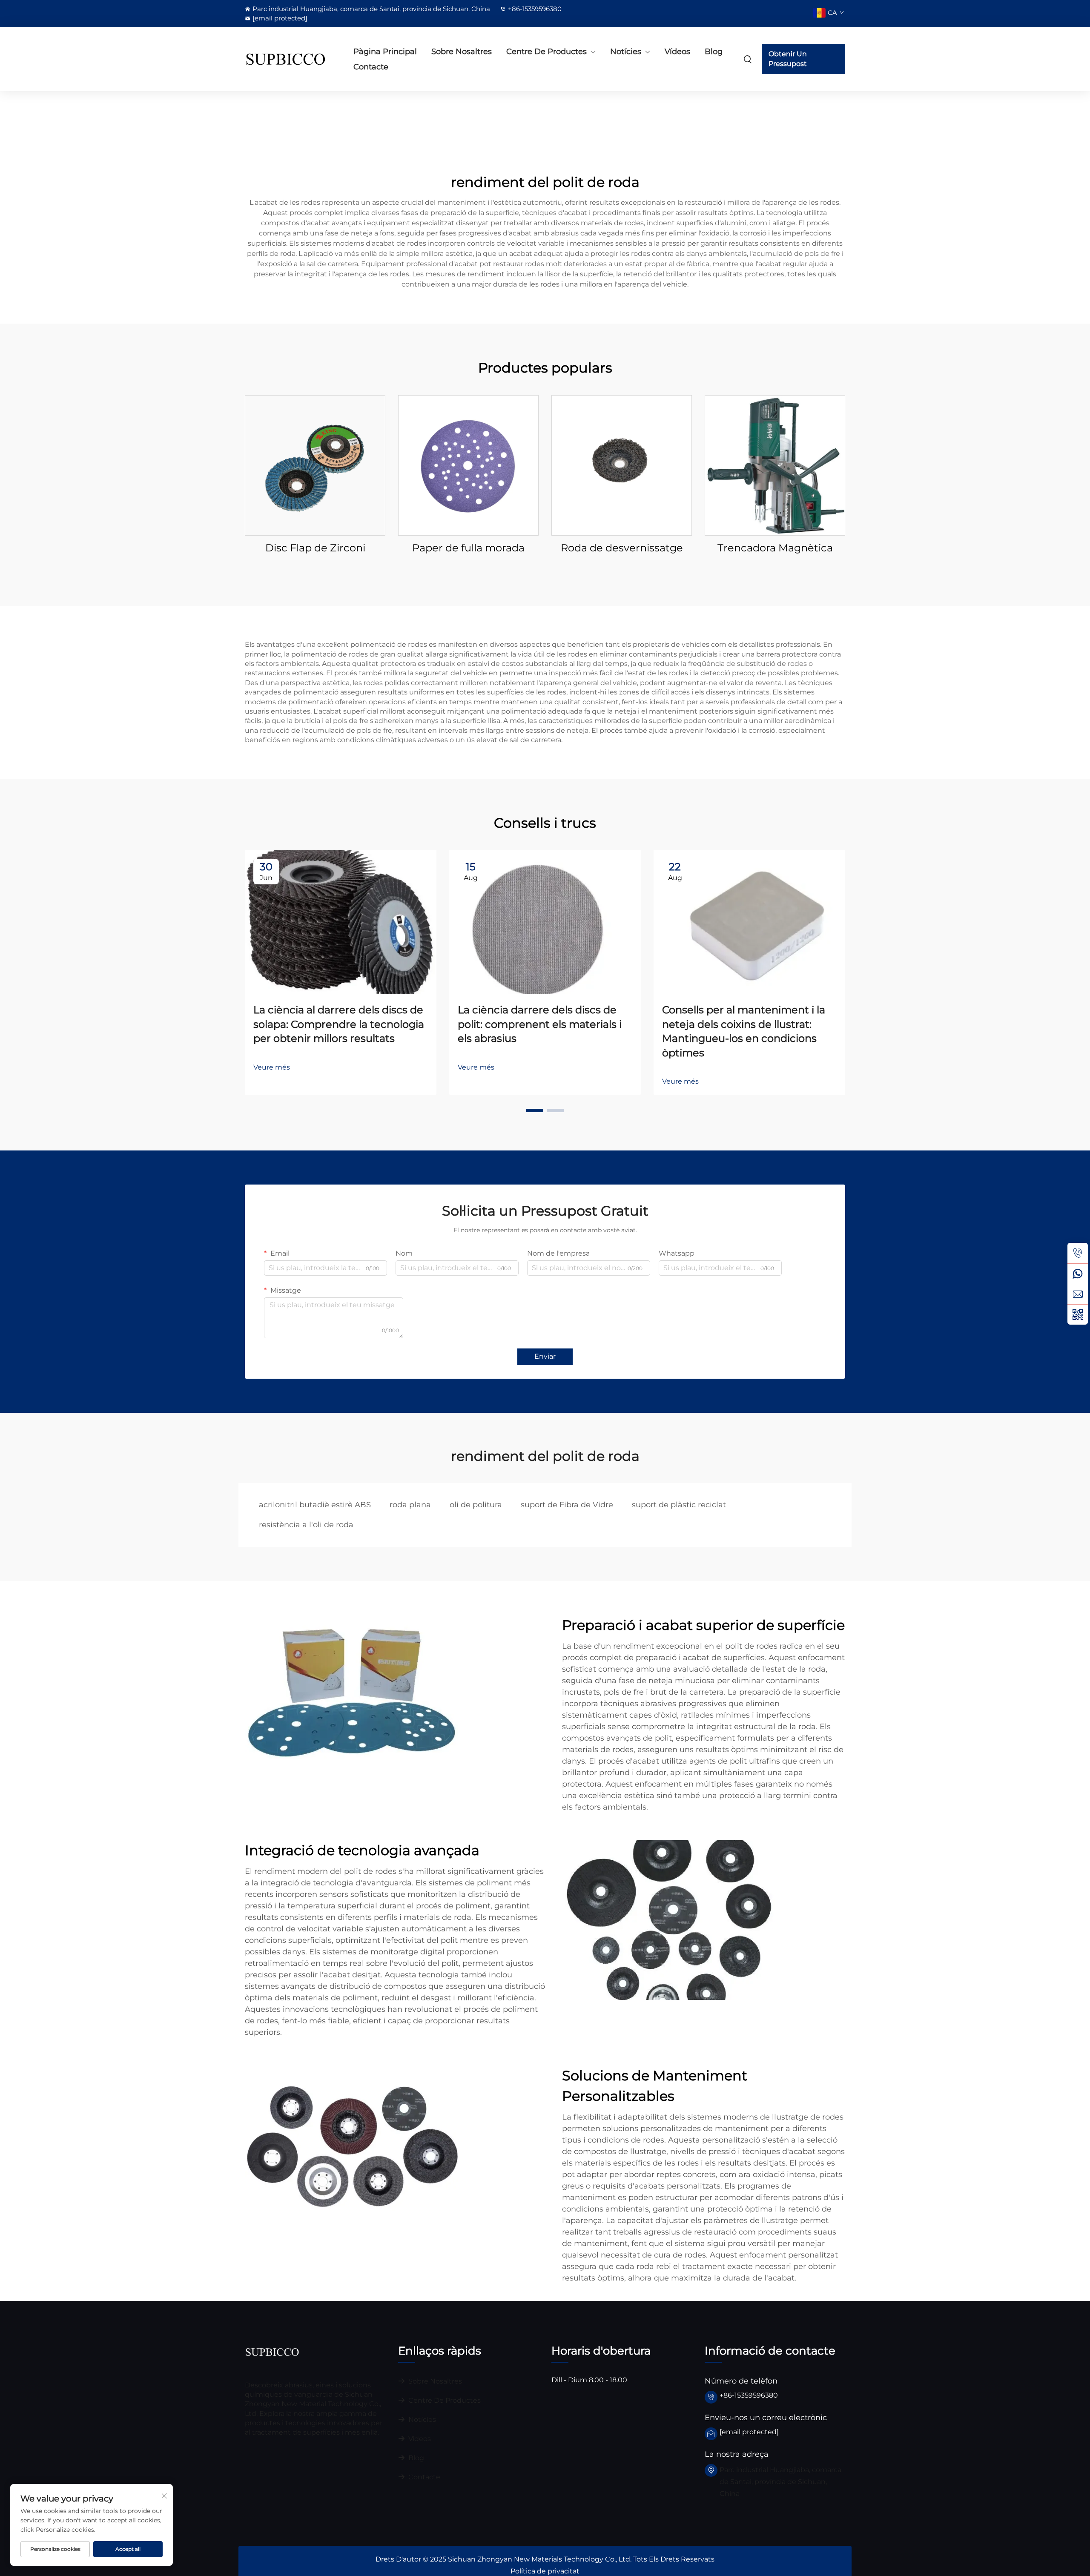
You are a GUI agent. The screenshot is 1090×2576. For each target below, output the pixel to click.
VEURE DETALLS (315, 465)
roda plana (410, 1505)
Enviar (545, 1356)
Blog (714, 52)
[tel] (1078, 1253)
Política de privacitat (545, 2571)
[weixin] (1078, 1314)
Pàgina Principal (385, 52)
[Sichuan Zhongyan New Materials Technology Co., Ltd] (290, 59)
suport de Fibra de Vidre (567, 1505)
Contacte (371, 67)
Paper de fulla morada (468, 548)
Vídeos (677, 52)
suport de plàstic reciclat (679, 1505)
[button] (535, 1110)
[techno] (272, 2351)
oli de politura (476, 1505)
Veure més (272, 1067)
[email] (1078, 1294)
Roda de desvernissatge (622, 548)
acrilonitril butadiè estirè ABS (315, 1505)
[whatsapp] (1078, 1274)
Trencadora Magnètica (775, 548)
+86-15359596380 (535, 9)
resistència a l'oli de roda (306, 1525)
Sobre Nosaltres (462, 52)
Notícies (626, 52)
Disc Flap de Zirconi (315, 548)
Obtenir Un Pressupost (788, 59)
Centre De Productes (546, 52)
